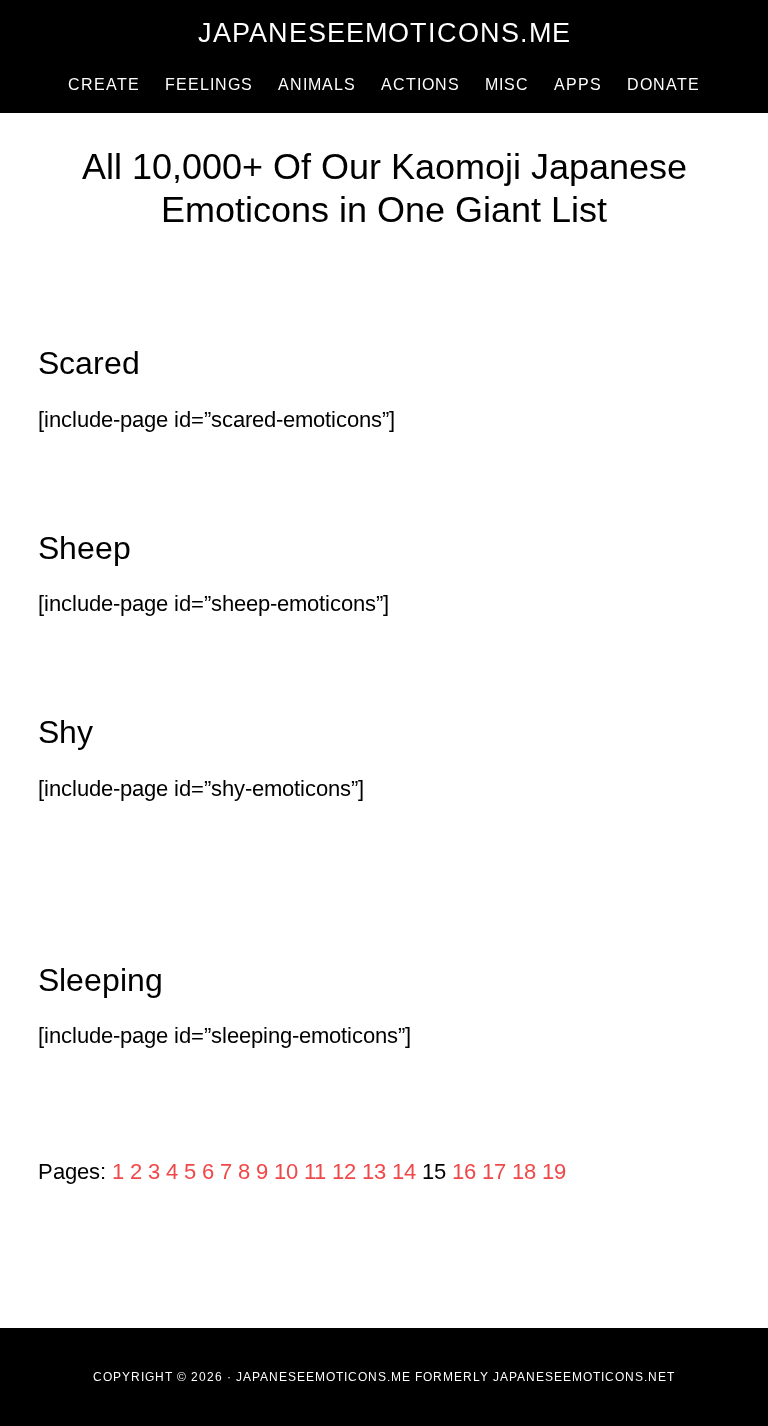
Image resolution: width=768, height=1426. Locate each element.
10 (286, 1171)
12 (344, 1171)
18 (524, 1171)
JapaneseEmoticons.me (384, 33)
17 (494, 1171)
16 (464, 1171)
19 (554, 1171)
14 (404, 1171)
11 (315, 1171)
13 (374, 1171)
